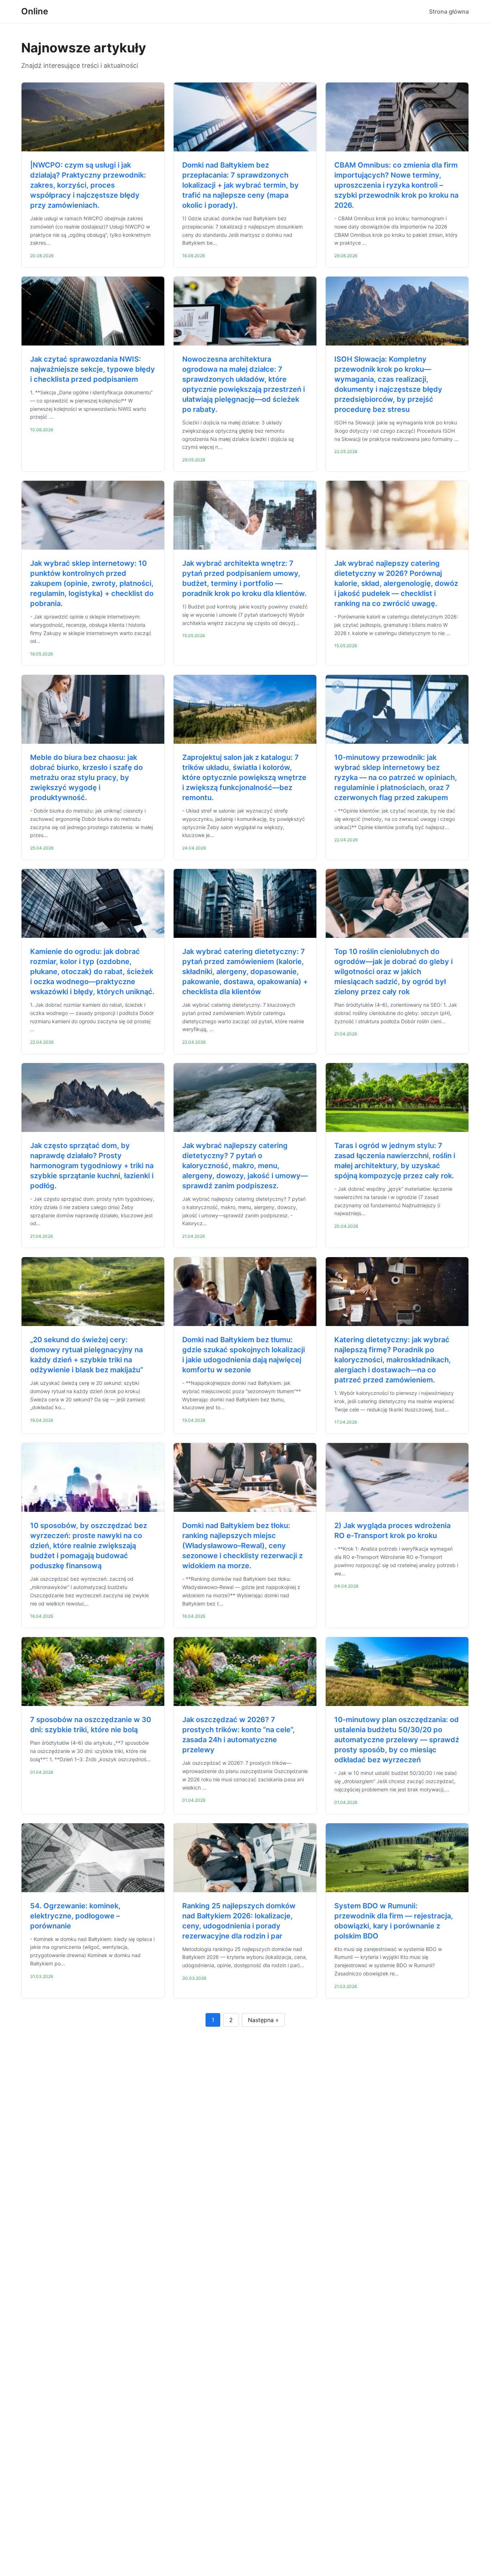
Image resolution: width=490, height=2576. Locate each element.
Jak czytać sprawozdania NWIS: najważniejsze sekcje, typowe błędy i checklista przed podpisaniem (93, 369)
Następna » (263, 2020)
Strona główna (449, 11)
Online (35, 11)
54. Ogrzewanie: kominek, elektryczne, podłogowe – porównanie (75, 1916)
